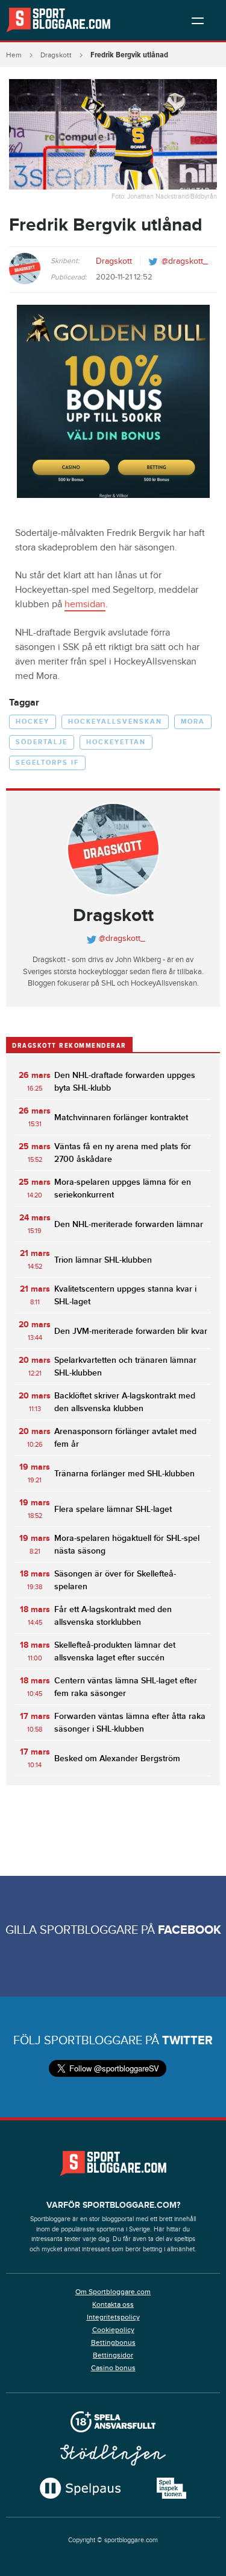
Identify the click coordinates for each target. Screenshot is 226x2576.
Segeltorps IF (47, 763)
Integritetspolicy (113, 2317)
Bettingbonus (113, 2342)
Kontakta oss (113, 2304)
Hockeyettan (116, 742)
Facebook (190, 1930)
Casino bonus (113, 2368)
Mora (193, 722)
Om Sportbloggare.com (113, 2292)
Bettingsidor (113, 2355)
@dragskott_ (185, 261)
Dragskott (56, 55)
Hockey (33, 722)
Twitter (187, 2041)
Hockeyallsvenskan (115, 722)
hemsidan (85, 604)
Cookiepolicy (113, 2330)
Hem (14, 55)
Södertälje (42, 742)
